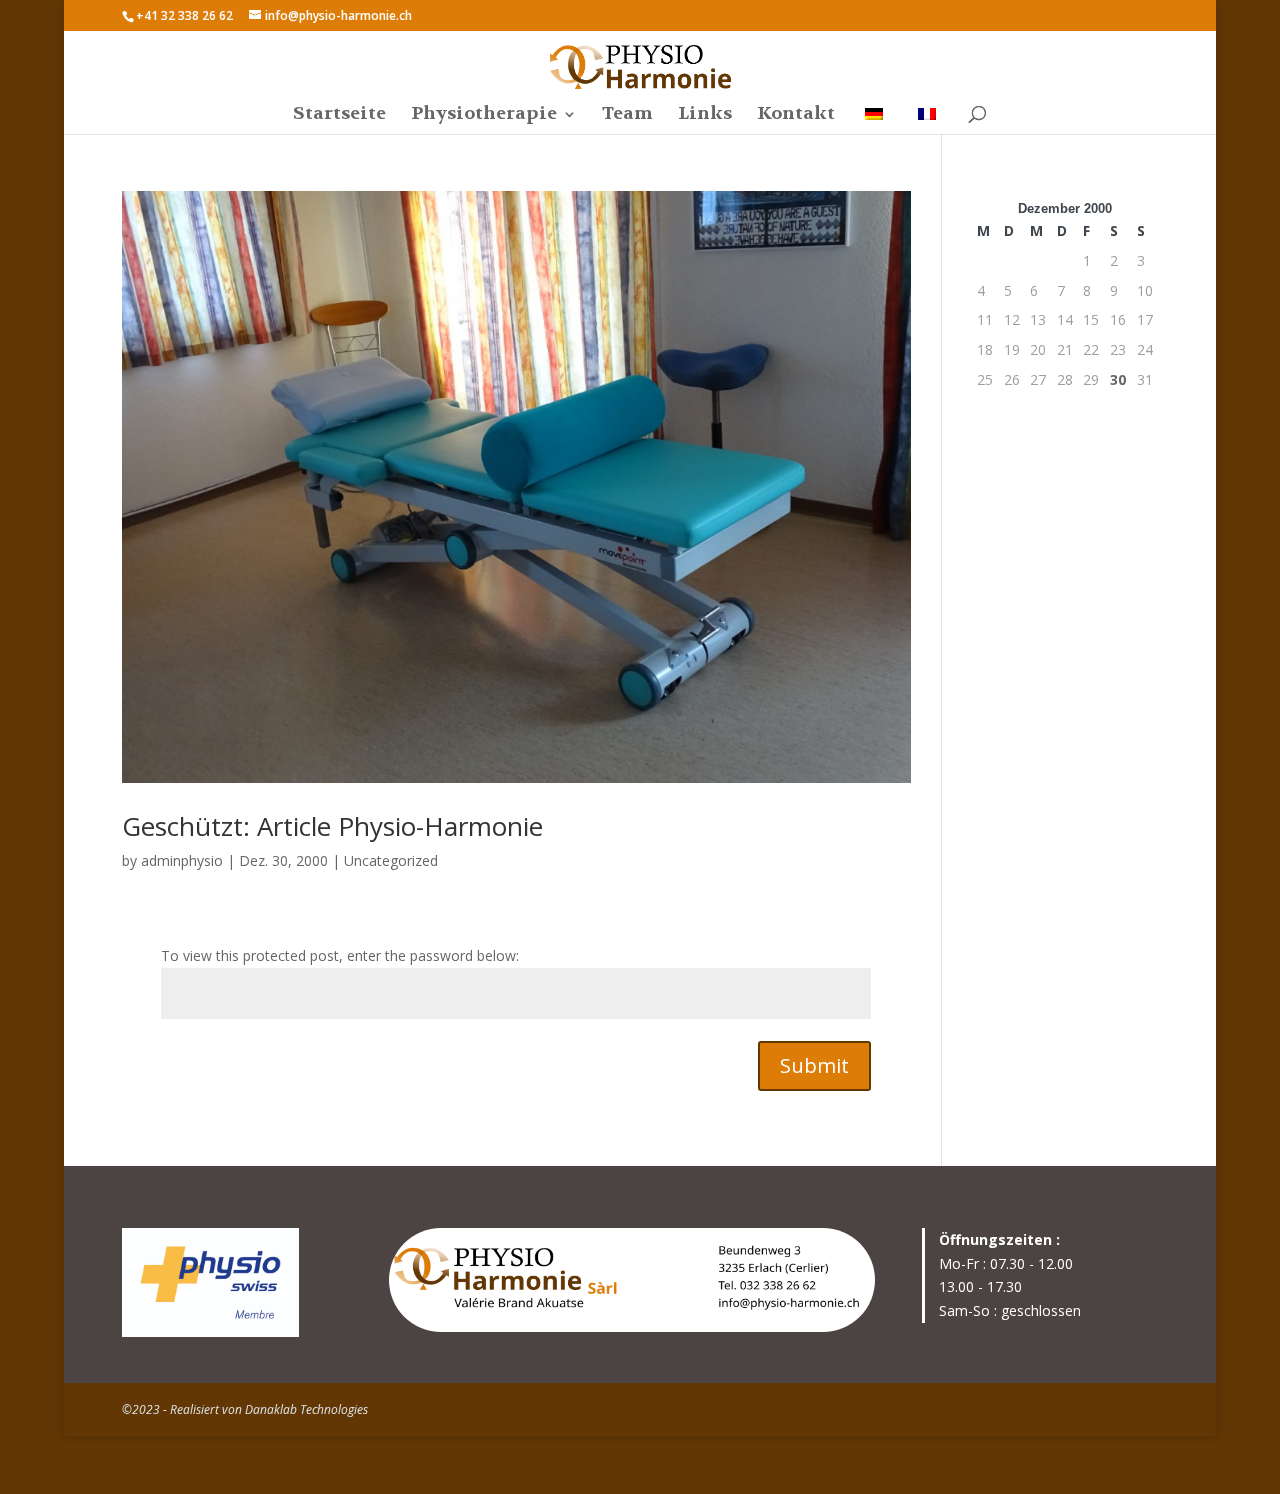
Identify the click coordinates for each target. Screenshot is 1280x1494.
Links (705, 116)
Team (627, 116)
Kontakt (796, 116)
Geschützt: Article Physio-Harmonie (332, 826)
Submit (814, 1065)
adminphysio (182, 860)
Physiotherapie (484, 116)
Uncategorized (391, 860)
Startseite (339, 116)
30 (1118, 379)
